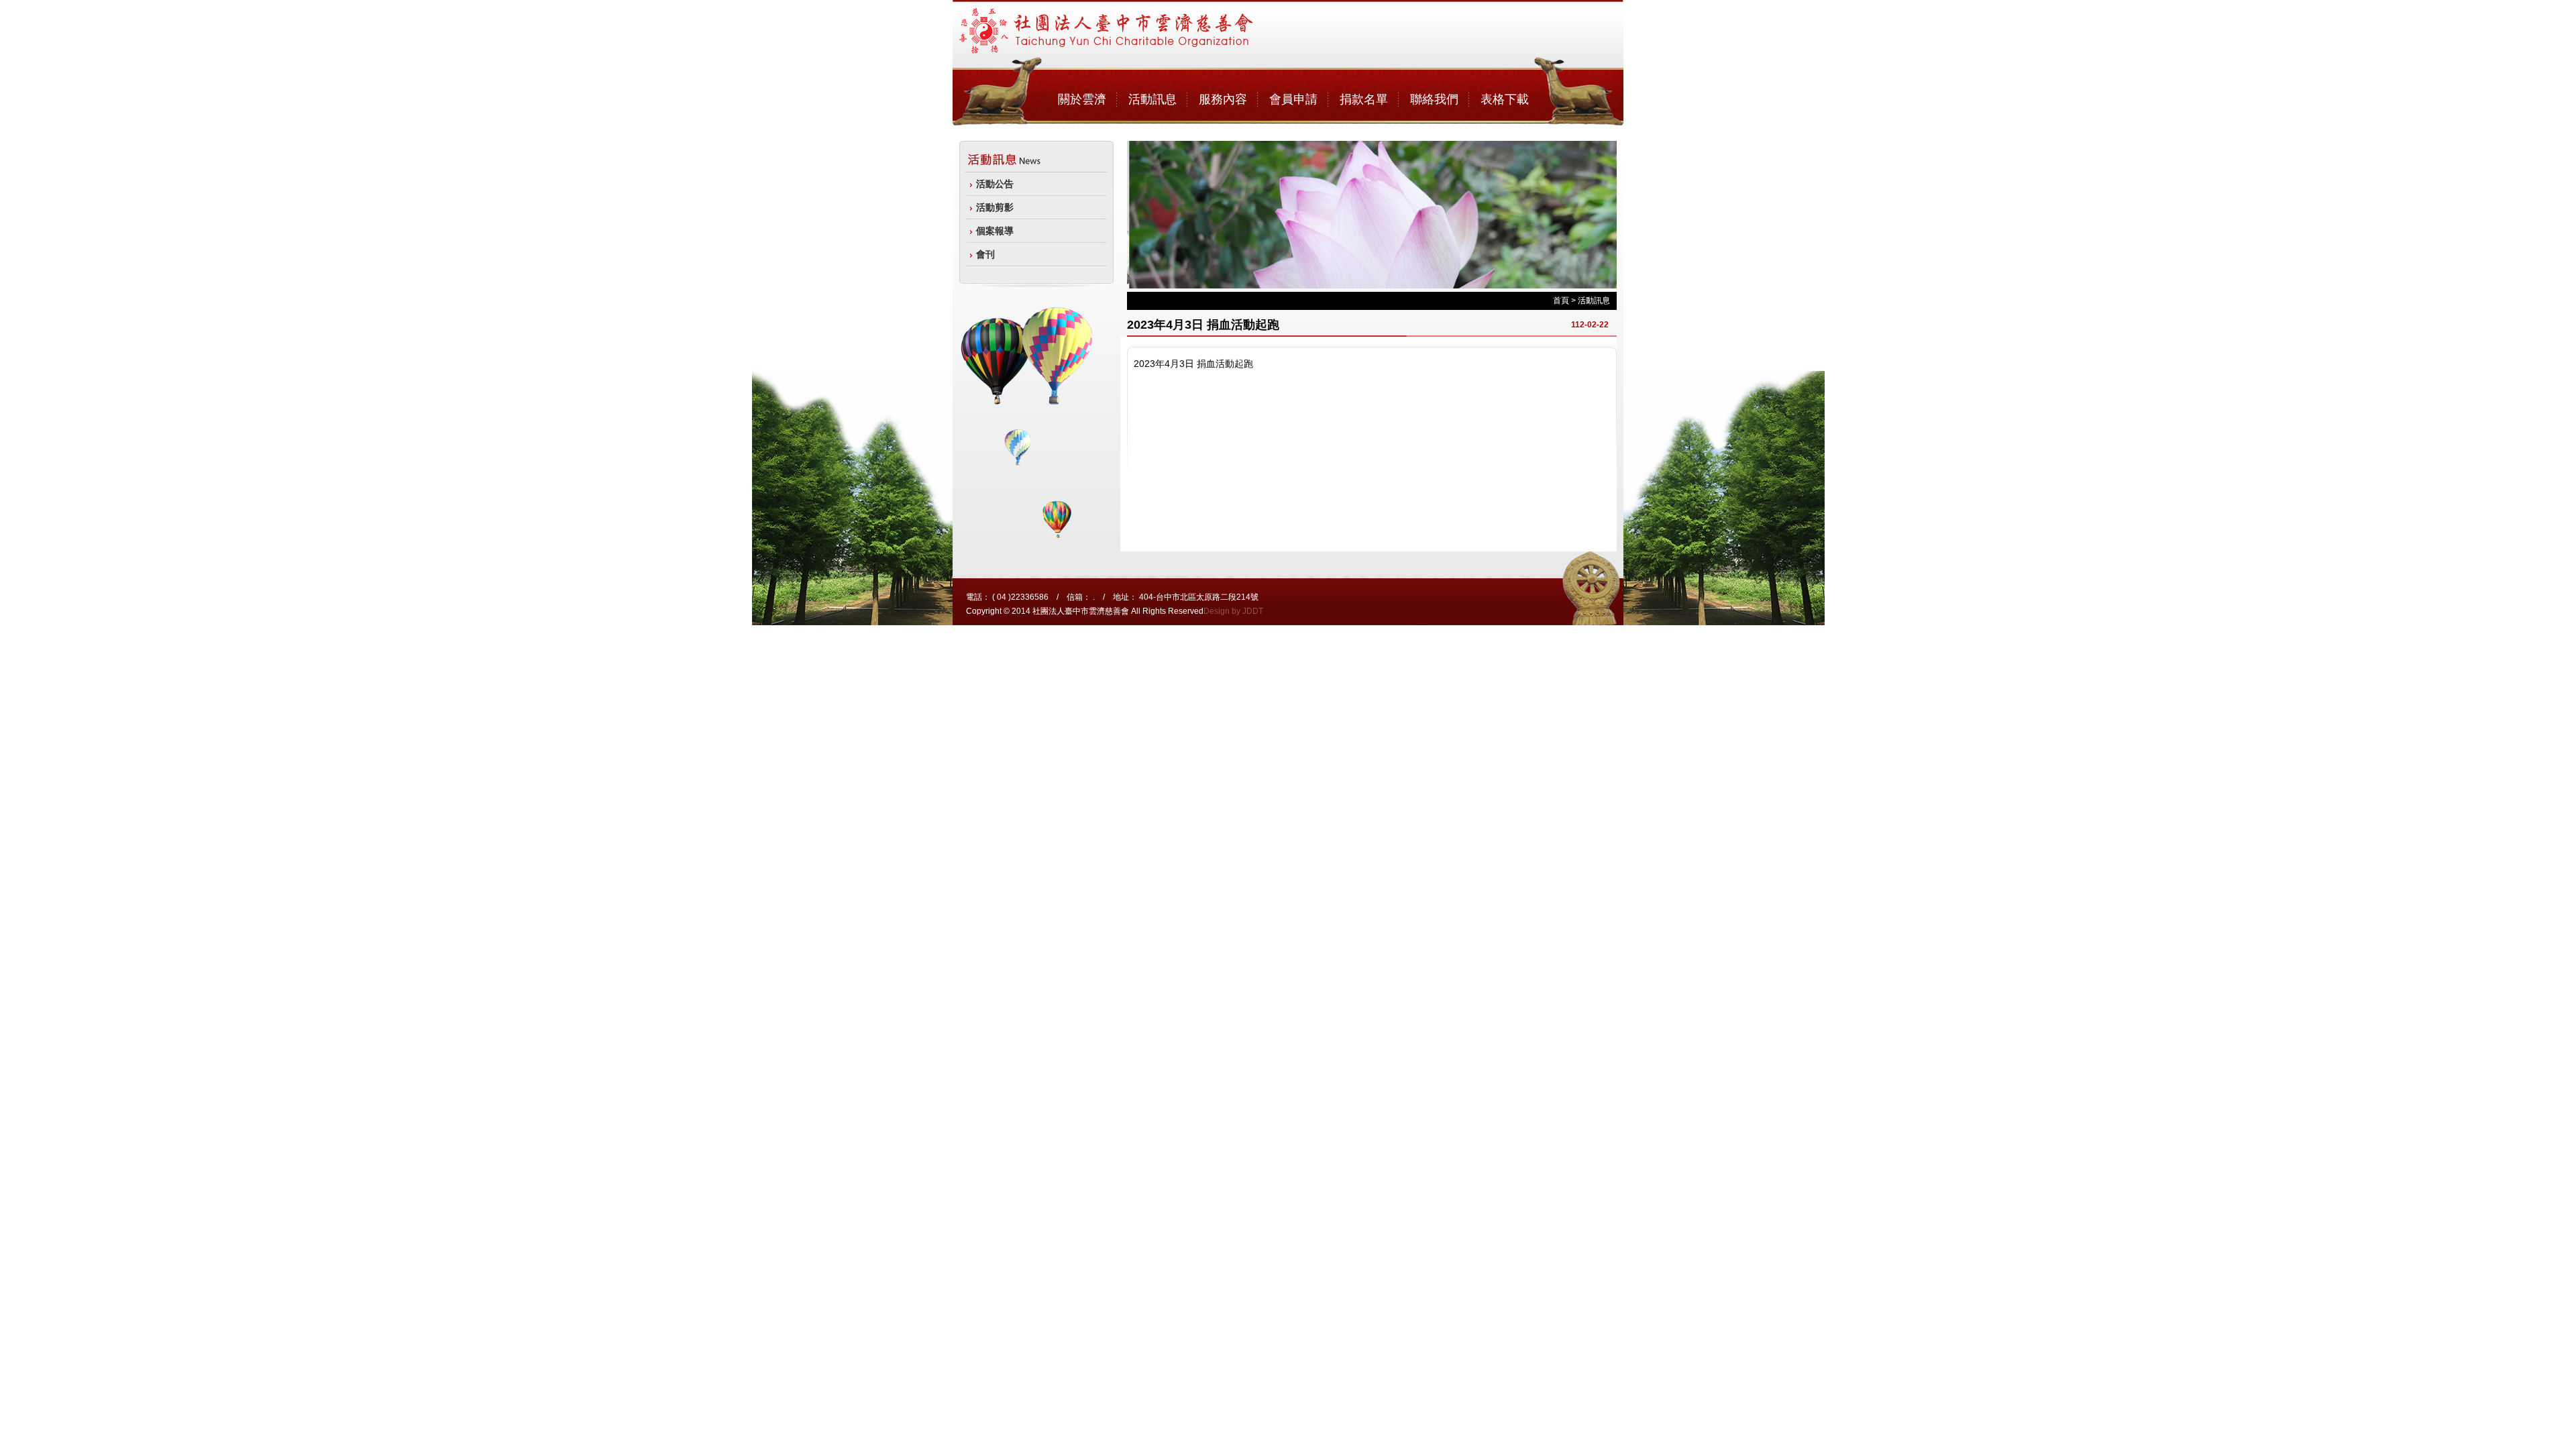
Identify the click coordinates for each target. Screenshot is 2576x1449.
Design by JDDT (1233, 611)
